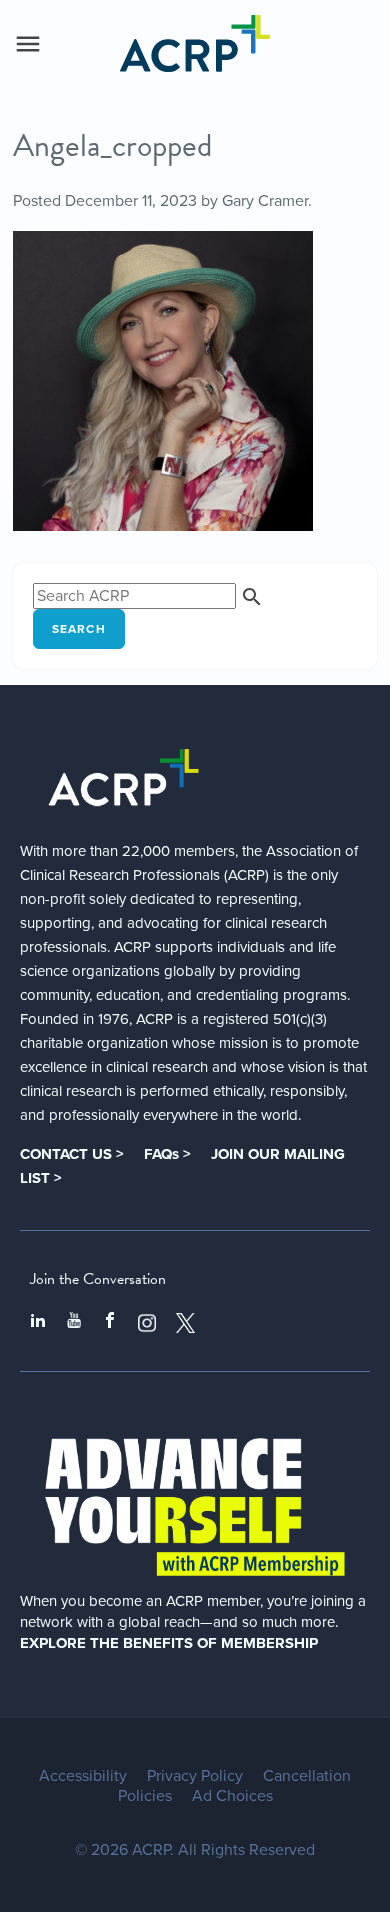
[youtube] (74, 1323)
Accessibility (83, 1776)
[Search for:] (148, 596)
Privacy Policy (195, 1776)
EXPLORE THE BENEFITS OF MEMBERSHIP (169, 1643)
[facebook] (110, 1323)
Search (79, 629)
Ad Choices (232, 1796)
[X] (186, 1323)
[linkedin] (38, 1323)
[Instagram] (147, 1323)
